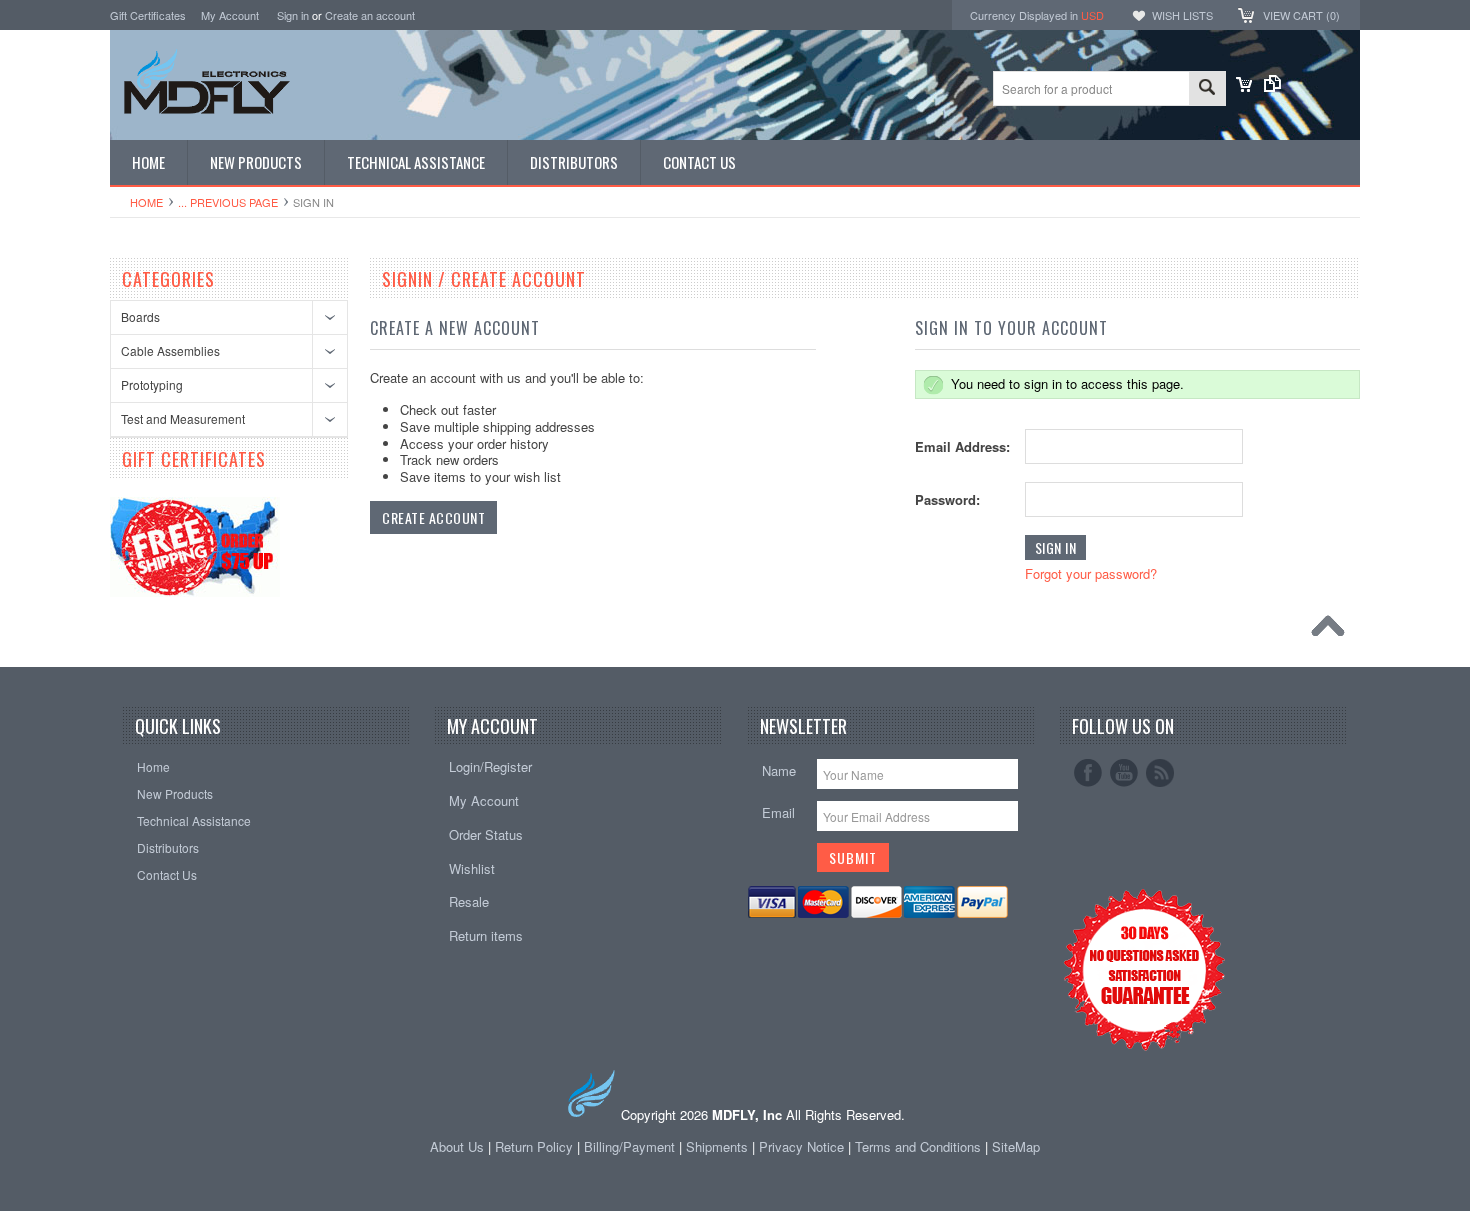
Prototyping (152, 384)
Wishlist (472, 868)
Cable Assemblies (170, 350)
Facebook (1088, 773)
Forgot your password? (1091, 573)
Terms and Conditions (920, 1146)
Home (146, 202)
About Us (457, 1146)
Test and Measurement (183, 418)
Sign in (293, 15)
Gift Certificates (148, 15)
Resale (469, 901)
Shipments (717, 1146)
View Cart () (1301, 15)
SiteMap (1016, 1146)
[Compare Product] (1272, 86)
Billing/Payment (629, 1146)
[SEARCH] (1207, 89)
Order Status (486, 834)
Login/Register (490, 766)
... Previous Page (228, 202)
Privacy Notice (801, 1146)
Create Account (433, 517)
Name (779, 770)
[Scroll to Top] (1333, 631)
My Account (230, 15)
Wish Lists (1182, 15)
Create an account (370, 15)
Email (778, 812)
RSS (1160, 773)
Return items (486, 935)
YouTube (1124, 773)
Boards (140, 316)
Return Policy (534, 1146)
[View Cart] (1244, 86)
